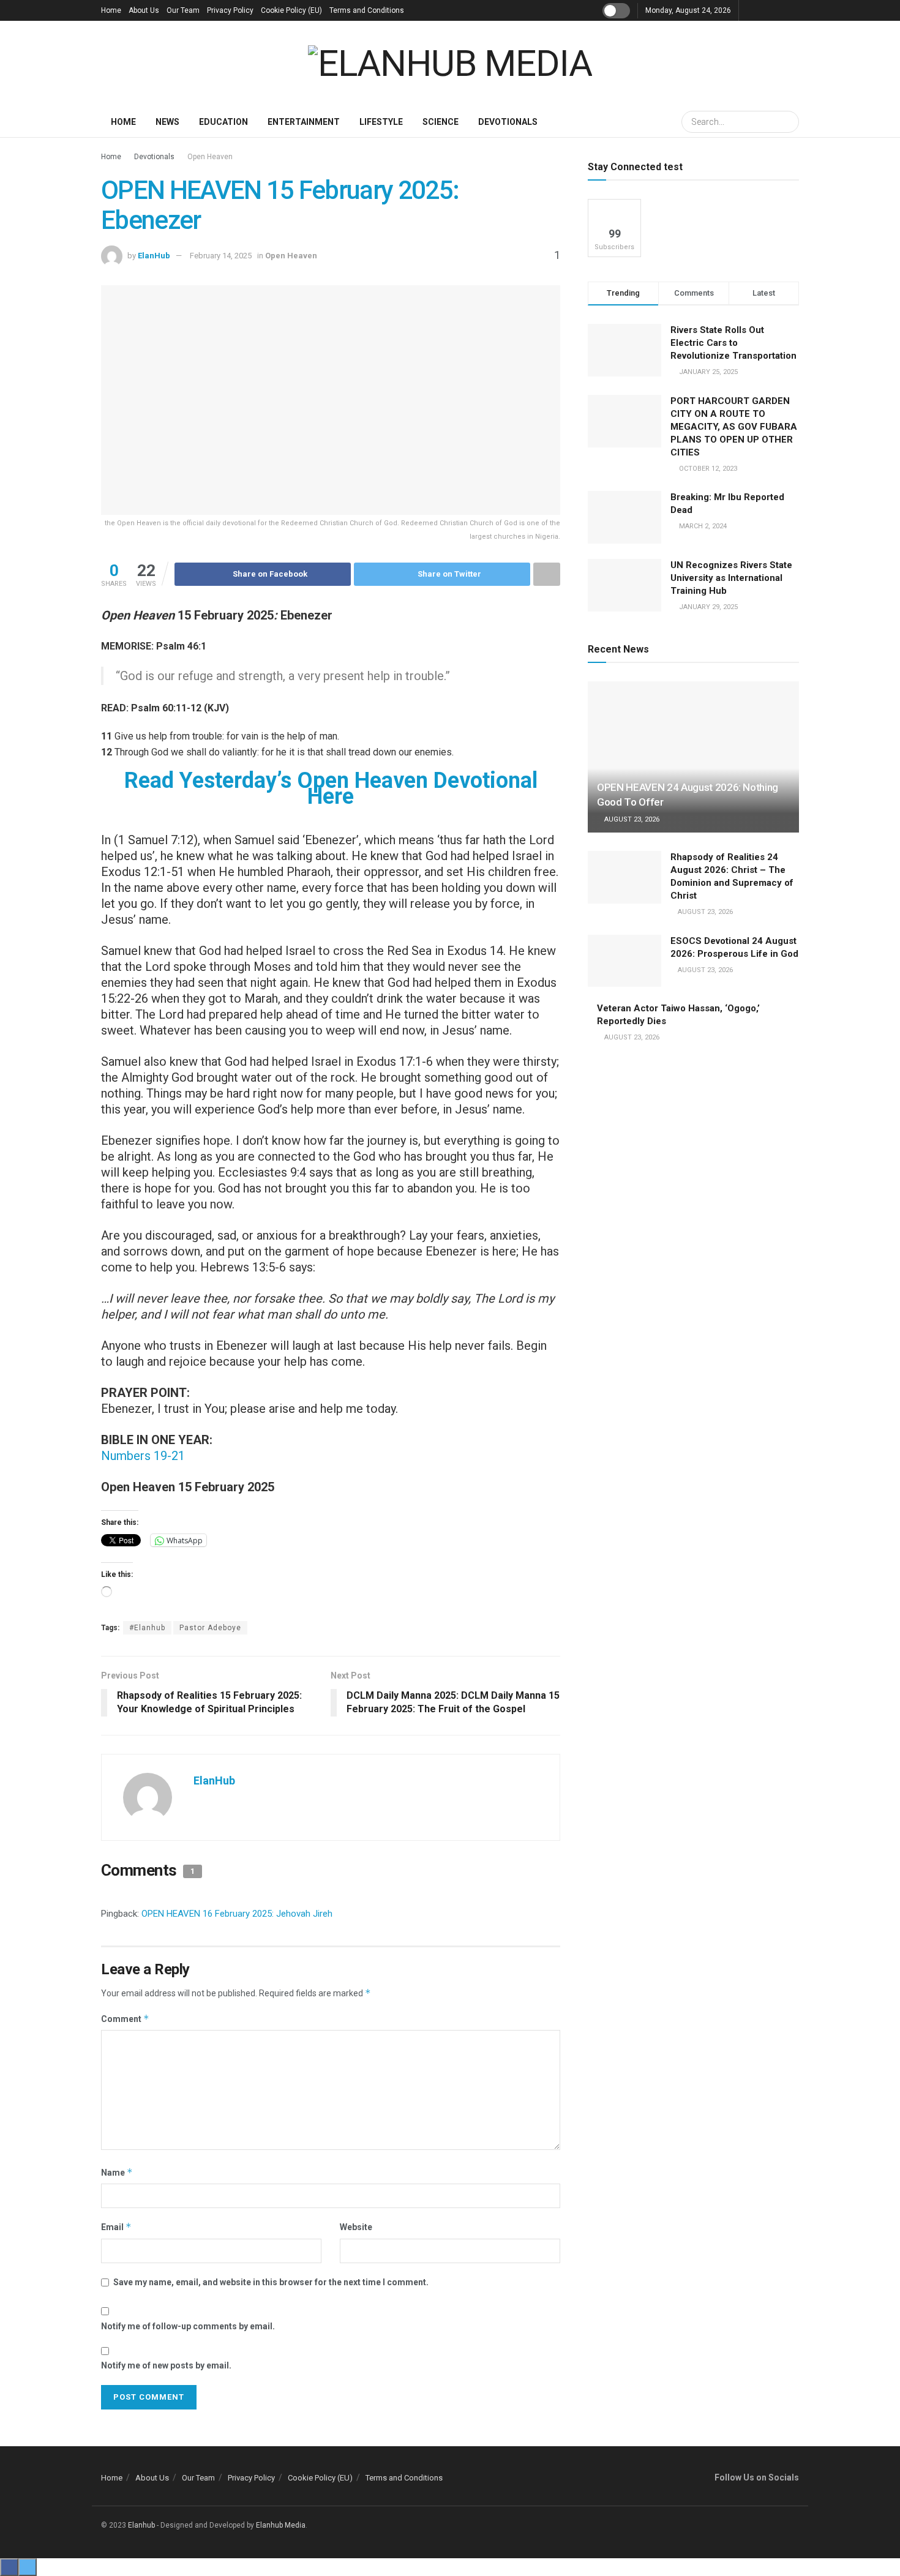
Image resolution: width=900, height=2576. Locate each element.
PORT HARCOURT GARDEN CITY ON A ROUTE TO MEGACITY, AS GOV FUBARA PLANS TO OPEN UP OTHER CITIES (734, 427)
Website (356, 2227)
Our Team (183, 10)
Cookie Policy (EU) (291, 10)
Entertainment (304, 122)
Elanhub (141, 2525)
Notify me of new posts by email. (166, 2365)
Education (223, 122)
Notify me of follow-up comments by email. (188, 2326)
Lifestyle (381, 122)
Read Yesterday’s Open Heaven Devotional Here (331, 788)
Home (111, 10)
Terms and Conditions (367, 10)
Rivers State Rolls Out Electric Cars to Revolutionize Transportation (735, 343)
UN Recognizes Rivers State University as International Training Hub (731, 578)
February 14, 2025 (221, 256)
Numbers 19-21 (143, 1456)
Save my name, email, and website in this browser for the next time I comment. (271, 2282)
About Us (144, 10)
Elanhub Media (281, 2525)
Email (116, 2227)
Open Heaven (210, 157)
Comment (125, 2019)
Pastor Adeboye (210, 1628)
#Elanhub (147, 1628)
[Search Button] (788, 122)
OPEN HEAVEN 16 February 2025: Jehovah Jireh (237, 1914)
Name (117, 2172)
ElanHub (154, 256)
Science (441, 122)
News (167, 122)
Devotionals (508, 122)
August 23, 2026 (631, 819)
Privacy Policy (230, 10)
